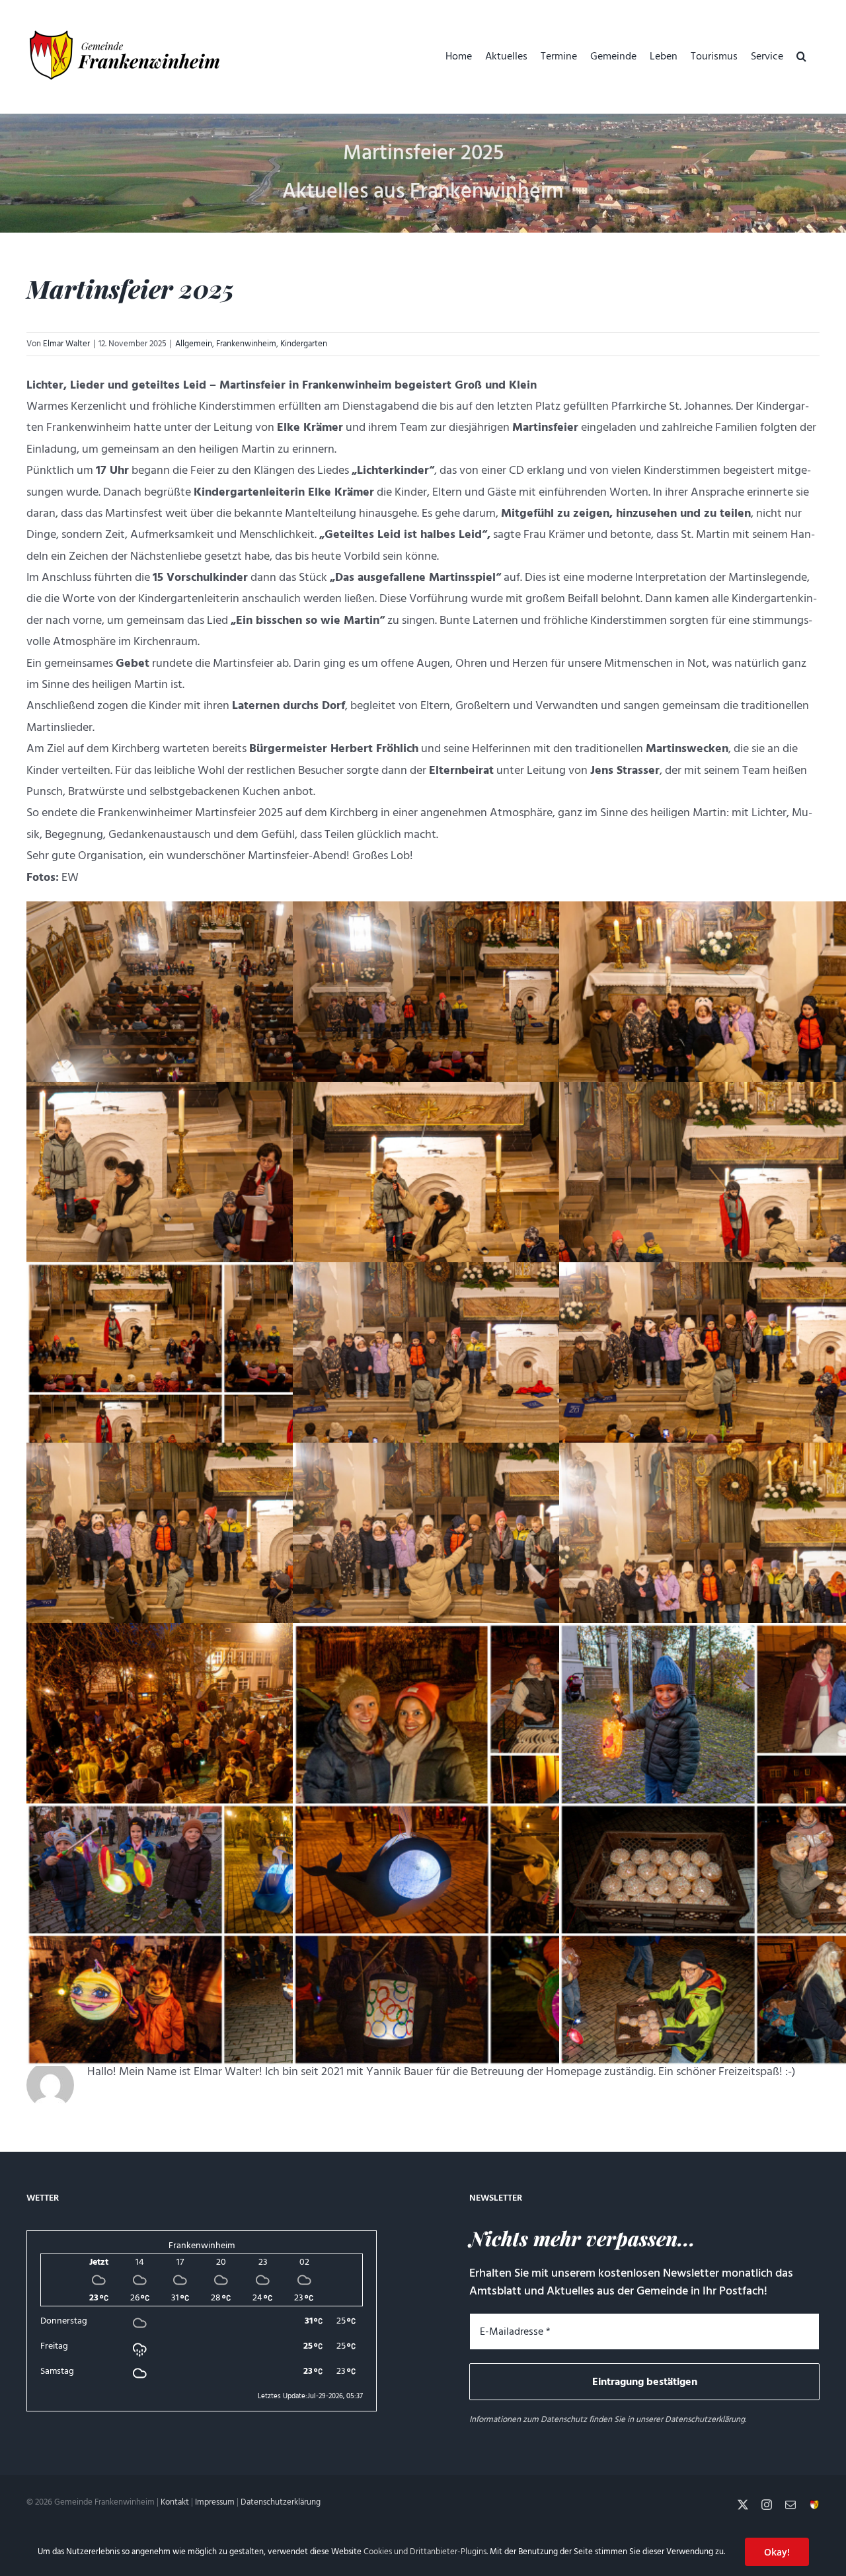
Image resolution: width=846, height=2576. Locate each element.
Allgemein (194, 344)
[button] (801, 56)
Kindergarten (304, 344)
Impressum (215, 2502)
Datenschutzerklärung (705, 2419)
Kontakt (175, 2502)
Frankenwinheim (246, 344)
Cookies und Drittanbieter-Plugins (425, 2552)
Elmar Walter (66, 344)
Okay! (777, 2552)
